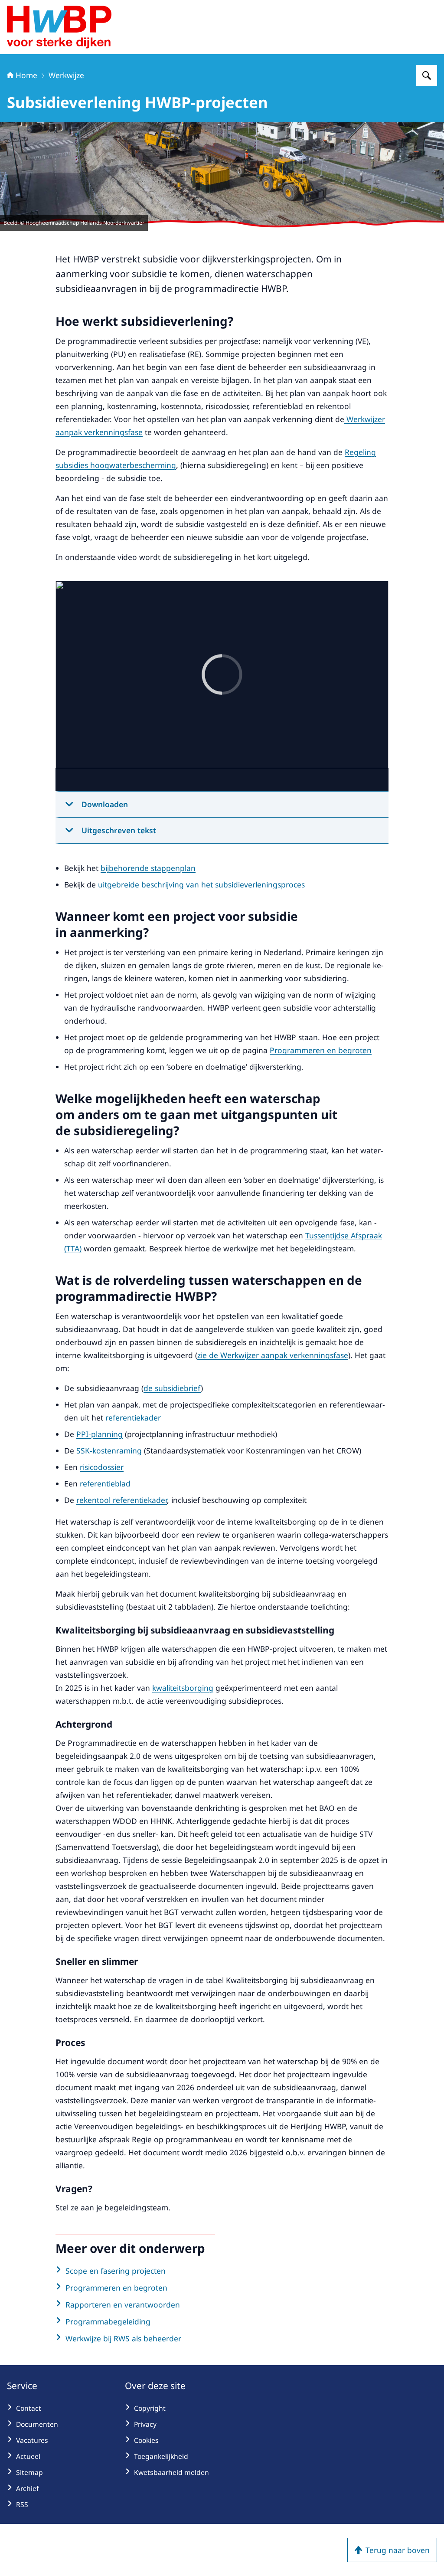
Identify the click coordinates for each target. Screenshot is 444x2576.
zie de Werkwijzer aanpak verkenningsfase (273, 1355)
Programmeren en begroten (321, 1050)
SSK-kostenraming (109, 1450)
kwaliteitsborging (183, 1688)
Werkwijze (66, 75)
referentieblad (105, 1483)
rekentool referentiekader (122, 1500)
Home (26, 75)
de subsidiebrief (172, 1388)
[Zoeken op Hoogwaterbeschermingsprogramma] (427, 75)
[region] (222, 686)
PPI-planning (100, 1434)
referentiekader (133, 1417)
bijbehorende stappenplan (148, 868)
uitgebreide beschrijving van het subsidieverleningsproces (201, 884)
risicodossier (102, 1467)
